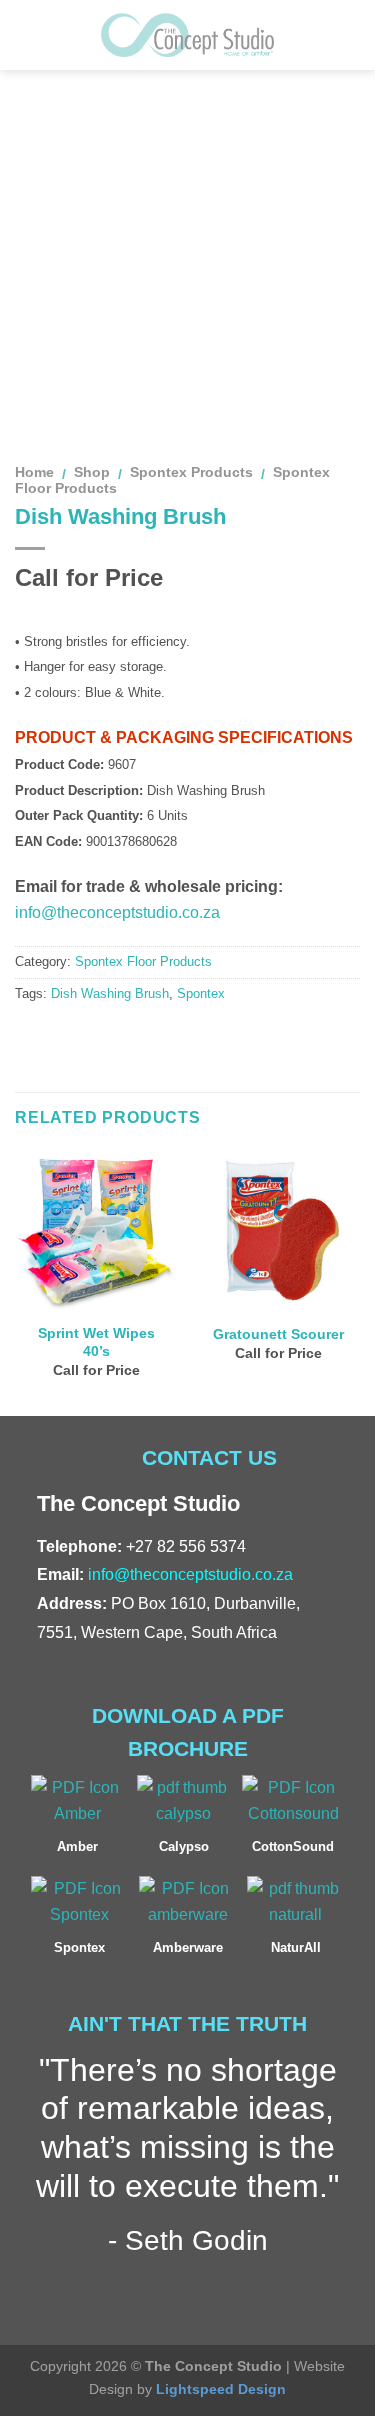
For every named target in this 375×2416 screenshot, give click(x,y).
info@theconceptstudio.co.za (117, 912)
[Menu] (27, 34)
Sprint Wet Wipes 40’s (96, 1342)
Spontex (201, 993)
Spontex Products (191, 472)
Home (34, 472)
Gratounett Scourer (278, 1334)
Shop (92, 472)
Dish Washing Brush (110, 993)
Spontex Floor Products (143, 961)
